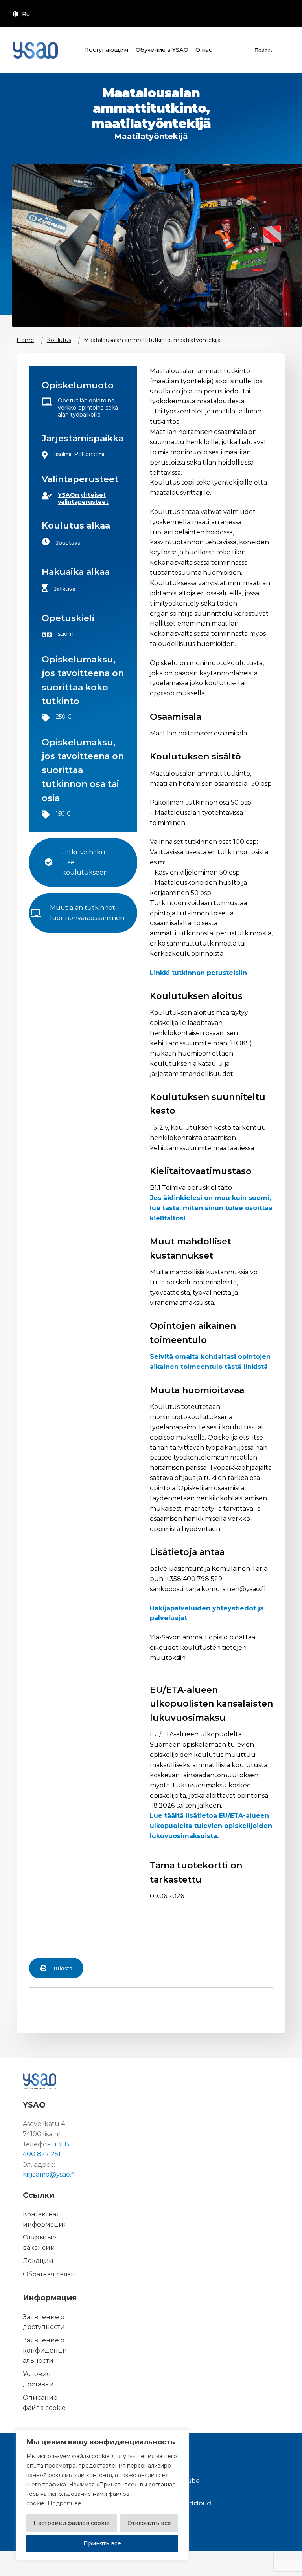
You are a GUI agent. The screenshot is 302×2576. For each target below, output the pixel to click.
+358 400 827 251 (46, 2149)
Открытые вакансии (40, 2243)
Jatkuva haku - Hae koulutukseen (87, 863)
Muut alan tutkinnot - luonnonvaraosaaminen (87, 913)
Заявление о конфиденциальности (46, 2350)
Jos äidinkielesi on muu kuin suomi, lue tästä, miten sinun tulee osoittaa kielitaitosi (211, 1208)
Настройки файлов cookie (72, 2523)
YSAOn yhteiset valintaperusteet (83, 498)
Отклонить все (149, 2523)
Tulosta (63, 1968)
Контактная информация (45, 2219)
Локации (38, 2261)
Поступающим (106, 50)
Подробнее (64, 2503)
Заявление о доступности (44, 2322)
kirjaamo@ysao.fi (49, 2174)
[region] (102, 2495)
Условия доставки (38, 2379)
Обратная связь (49, 2274)
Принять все (102, 2543)
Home (25, 340)
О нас (204, 50)
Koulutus (59, 340)
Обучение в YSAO (162, 50)
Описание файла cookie (44, 2403)
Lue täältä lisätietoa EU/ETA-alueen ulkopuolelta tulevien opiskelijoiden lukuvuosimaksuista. (211, 1826)
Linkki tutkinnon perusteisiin (198, 973)
